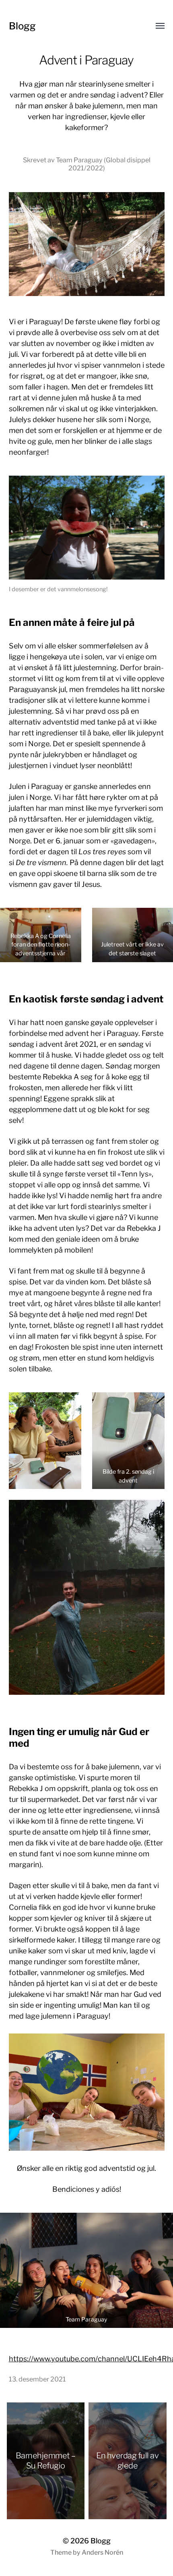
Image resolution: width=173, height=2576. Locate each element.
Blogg (22, 26)
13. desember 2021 (37, 2379)
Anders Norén (102, 2552)
